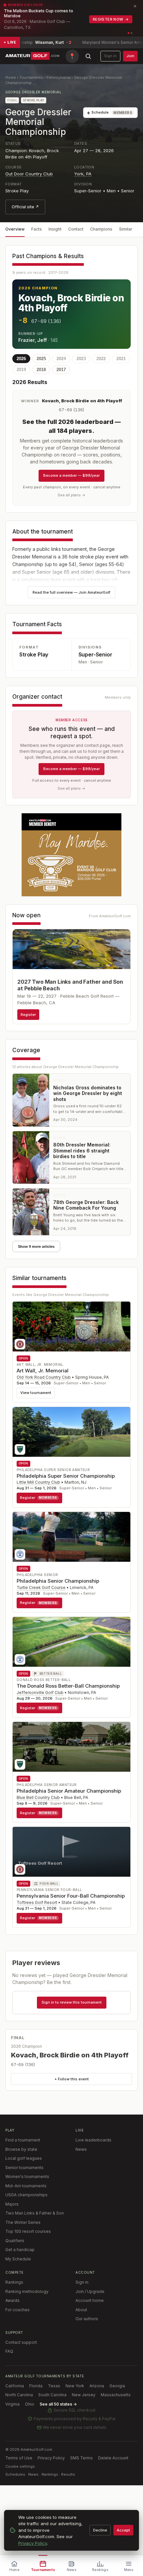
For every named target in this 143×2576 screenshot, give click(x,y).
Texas (54, 2386)
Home (11, 77)
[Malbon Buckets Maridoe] (71, 855)
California (15, 2386)
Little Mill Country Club (38, 1482)
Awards (12, 2300)
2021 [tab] (121, 359)
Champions (101, 229)
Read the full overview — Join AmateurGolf (71, 592)
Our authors (87, 2319)
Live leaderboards (93, 2140)
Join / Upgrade (90, 2291)
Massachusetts (116, 2395)
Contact (76, 229)
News (81, 2149)
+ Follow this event (72, 2079)
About (81, 2310)
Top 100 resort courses (28, 2231)
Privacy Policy (51, 2458)
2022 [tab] (101, 359)
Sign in (110, 56)
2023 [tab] (81, 359)
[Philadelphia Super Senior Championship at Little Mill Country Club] (71, 1432)
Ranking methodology (27, 2291)
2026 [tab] (21, 359)
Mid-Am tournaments (26, 2186)
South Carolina (52, 2395)
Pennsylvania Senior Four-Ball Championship (71, 1896)
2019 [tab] (21, 370)
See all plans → (71, 495)
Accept (123, 2530)
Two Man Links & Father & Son (35, 2213)
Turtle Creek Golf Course (41, 1587)
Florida (36, 2386)
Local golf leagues (24, 2158)
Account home (90, 2300)
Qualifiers (15, 2241)
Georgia (117, 2386)
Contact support (21, 2342)
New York (75, 2386)
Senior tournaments (24, 2168)
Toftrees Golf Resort (37, 1902)
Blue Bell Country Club (38, 1797)
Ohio (30, 2404)
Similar (126, 229)
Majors (12, 2204)
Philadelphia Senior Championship (58, 1581)
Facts (37, 229)
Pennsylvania (59, 77)
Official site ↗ (25, 207)
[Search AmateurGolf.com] (88, 56)
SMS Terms (81, 2458)
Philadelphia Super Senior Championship (66, 1476)
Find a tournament (23, 2140)
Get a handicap (20, 2250)
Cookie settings (20, 2466)
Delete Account (113, 2458)
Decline (100, 2530)
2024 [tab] (61, 359)
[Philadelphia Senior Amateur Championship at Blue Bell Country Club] (71, 1747)
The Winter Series (23, 2222)
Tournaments (31, 77)
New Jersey (84, 2395)
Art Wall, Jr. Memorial (43, 1371)
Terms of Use (19, 2458)
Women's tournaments (27, 2177)
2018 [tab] (41, 370)
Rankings (14, 2282)
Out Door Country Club (29, 174)
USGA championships (26, 2195)
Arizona (97, 2386)
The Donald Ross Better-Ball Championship (68, 1686)
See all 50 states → (58, 2404)
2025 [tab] (41, 359)
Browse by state (21, 2149)
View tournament (36, 1393)
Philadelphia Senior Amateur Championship (69, 1791)
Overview (15, 229)
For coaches (17, 2310)
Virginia (12, 2404)
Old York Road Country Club (44, 1377)
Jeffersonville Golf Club (40, 1692)
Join (130, 56)
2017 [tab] (61, 370)
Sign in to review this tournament (72, 2002)
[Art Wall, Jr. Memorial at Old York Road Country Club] (71, 1327)
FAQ (9, 2351)
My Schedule (18, 2259)
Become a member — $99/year (71, 475)
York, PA (83, 174)
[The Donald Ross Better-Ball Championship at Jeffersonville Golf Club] (71, 1642)
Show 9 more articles (36, 1246)
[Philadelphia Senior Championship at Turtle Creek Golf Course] (71, 1537)
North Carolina (19, 2395)
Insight (55, 229)
